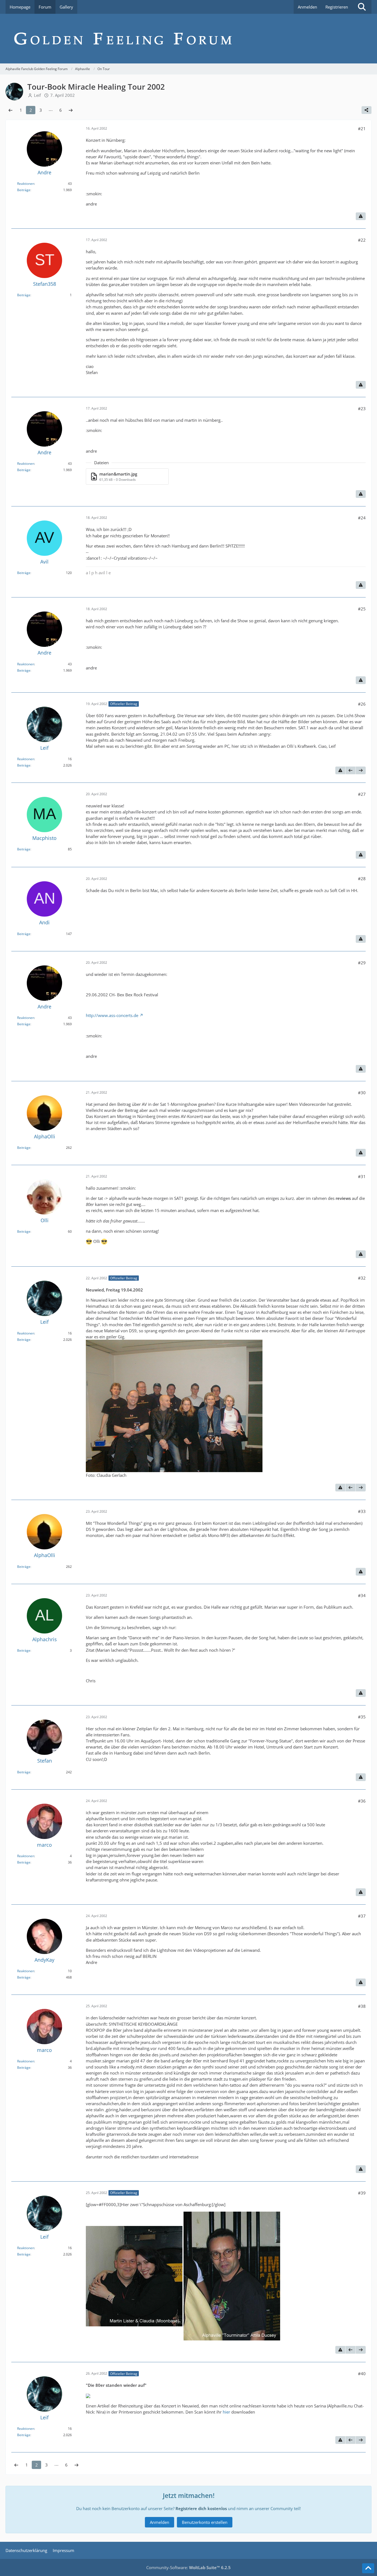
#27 (362, 794)
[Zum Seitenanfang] (368, 2568)
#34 (362, 1595)
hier (226, 2412)
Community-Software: (189, 2567)
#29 (362, 963)
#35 (362, 1717)
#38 (362, 2006)
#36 (362, 1801)
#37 (362, 1916)
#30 (362, 1093)
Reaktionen (26, 184)
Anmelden (307, 7)
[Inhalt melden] (361, 216)
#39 (362, 2193)
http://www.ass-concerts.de (112, 1015)
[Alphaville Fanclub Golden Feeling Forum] (189, 39)
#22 (362, 240)
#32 (362, 1278)
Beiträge (24, 190)
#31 (362, 1176)
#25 (362, 609)
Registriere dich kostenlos (201, 2508)
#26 (362, 704)
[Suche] (362, 7)
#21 (362, 129)
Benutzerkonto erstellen (205, 2522)
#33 (362, 1511)
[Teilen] (367, 110)
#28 (362, 879)
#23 (362, 409)
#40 (362, 2374)
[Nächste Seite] (71, 110)
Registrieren (337, 7)
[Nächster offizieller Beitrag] (361, 770)
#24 (362, 518)
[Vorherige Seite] (10, 110)
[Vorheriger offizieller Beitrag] (351, 770)
